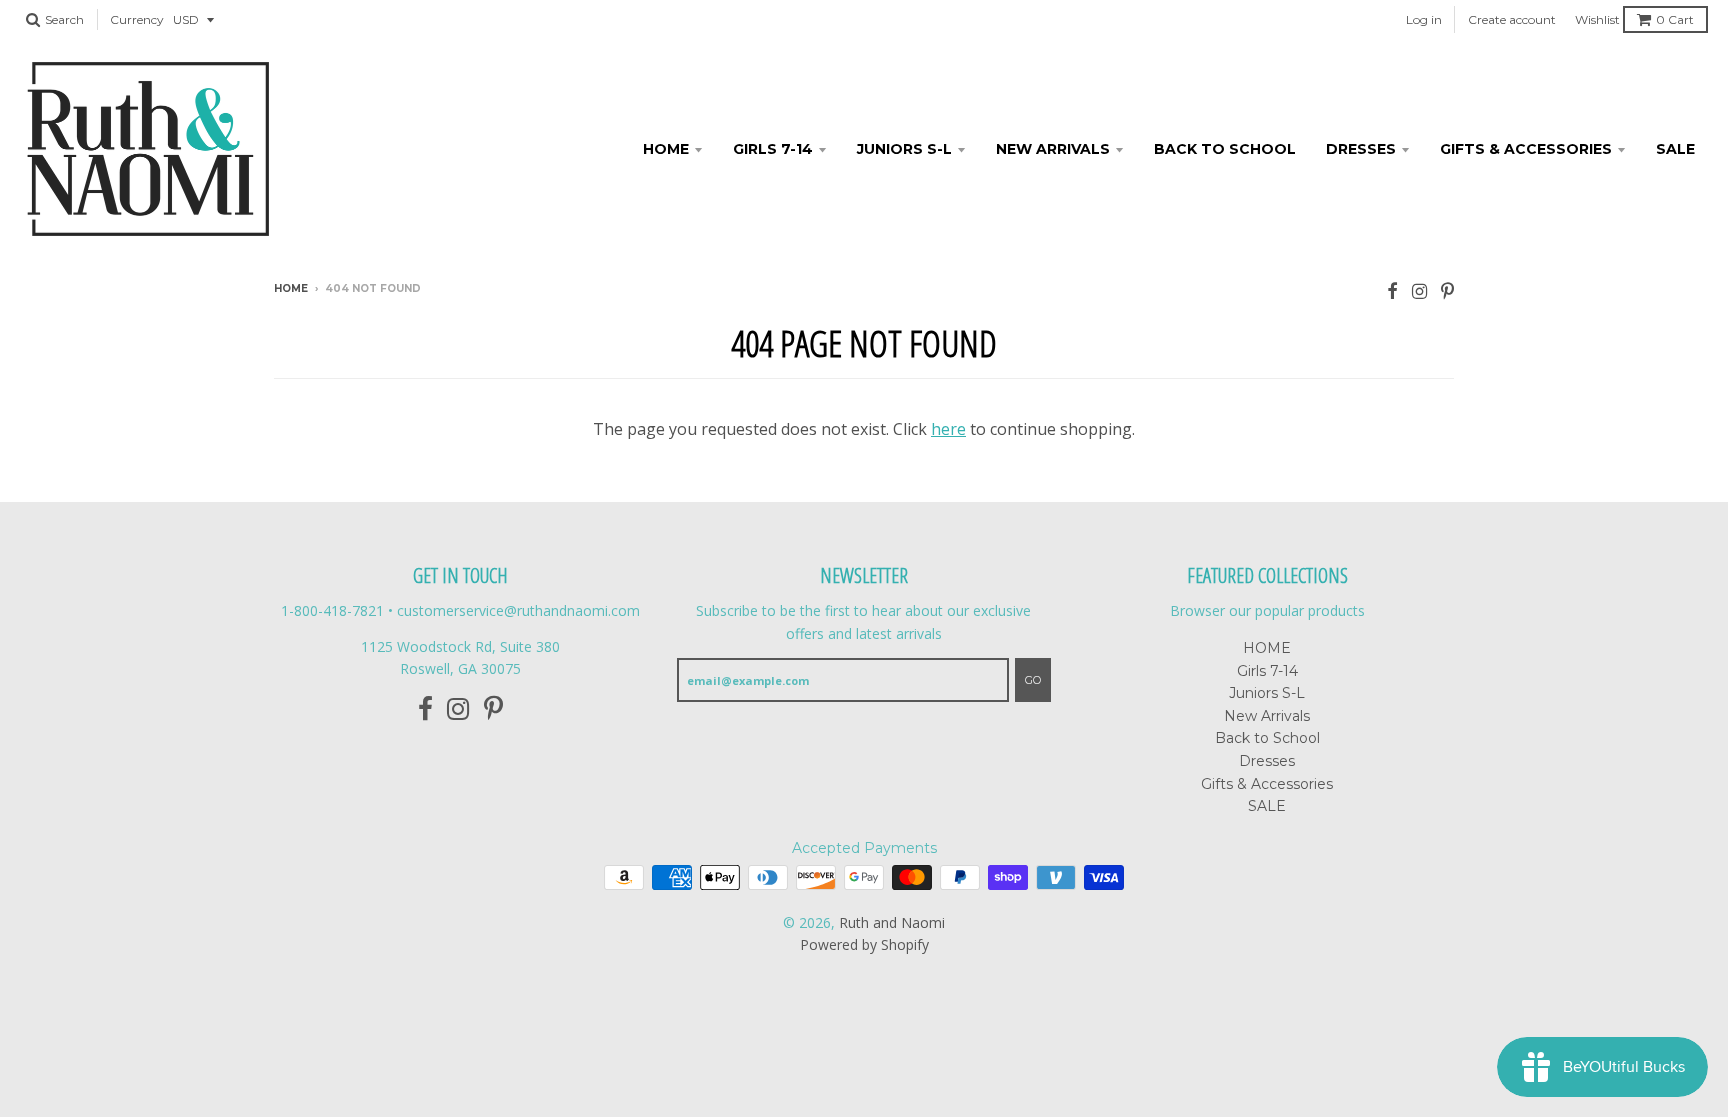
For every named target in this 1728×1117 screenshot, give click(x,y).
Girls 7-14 (773, 149)
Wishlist (1597, 19)
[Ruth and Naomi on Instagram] (1419, 290)
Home (291, 288)
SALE (1675, 149)
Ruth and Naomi (892, 922)
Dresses (1361, 149)
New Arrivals (1053, 149)
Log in (1424, 19)
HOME (666, 149)
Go (1033, 680)
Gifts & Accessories (1526, 149)
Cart (1675, 19)
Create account (1512, 19)
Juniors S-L (904, 149)
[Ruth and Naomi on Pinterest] (1447, 290)
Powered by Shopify (864, 944)
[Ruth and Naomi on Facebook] (1392, 290)
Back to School (1225, 149)
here (948, 429)
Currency (137, 19)
